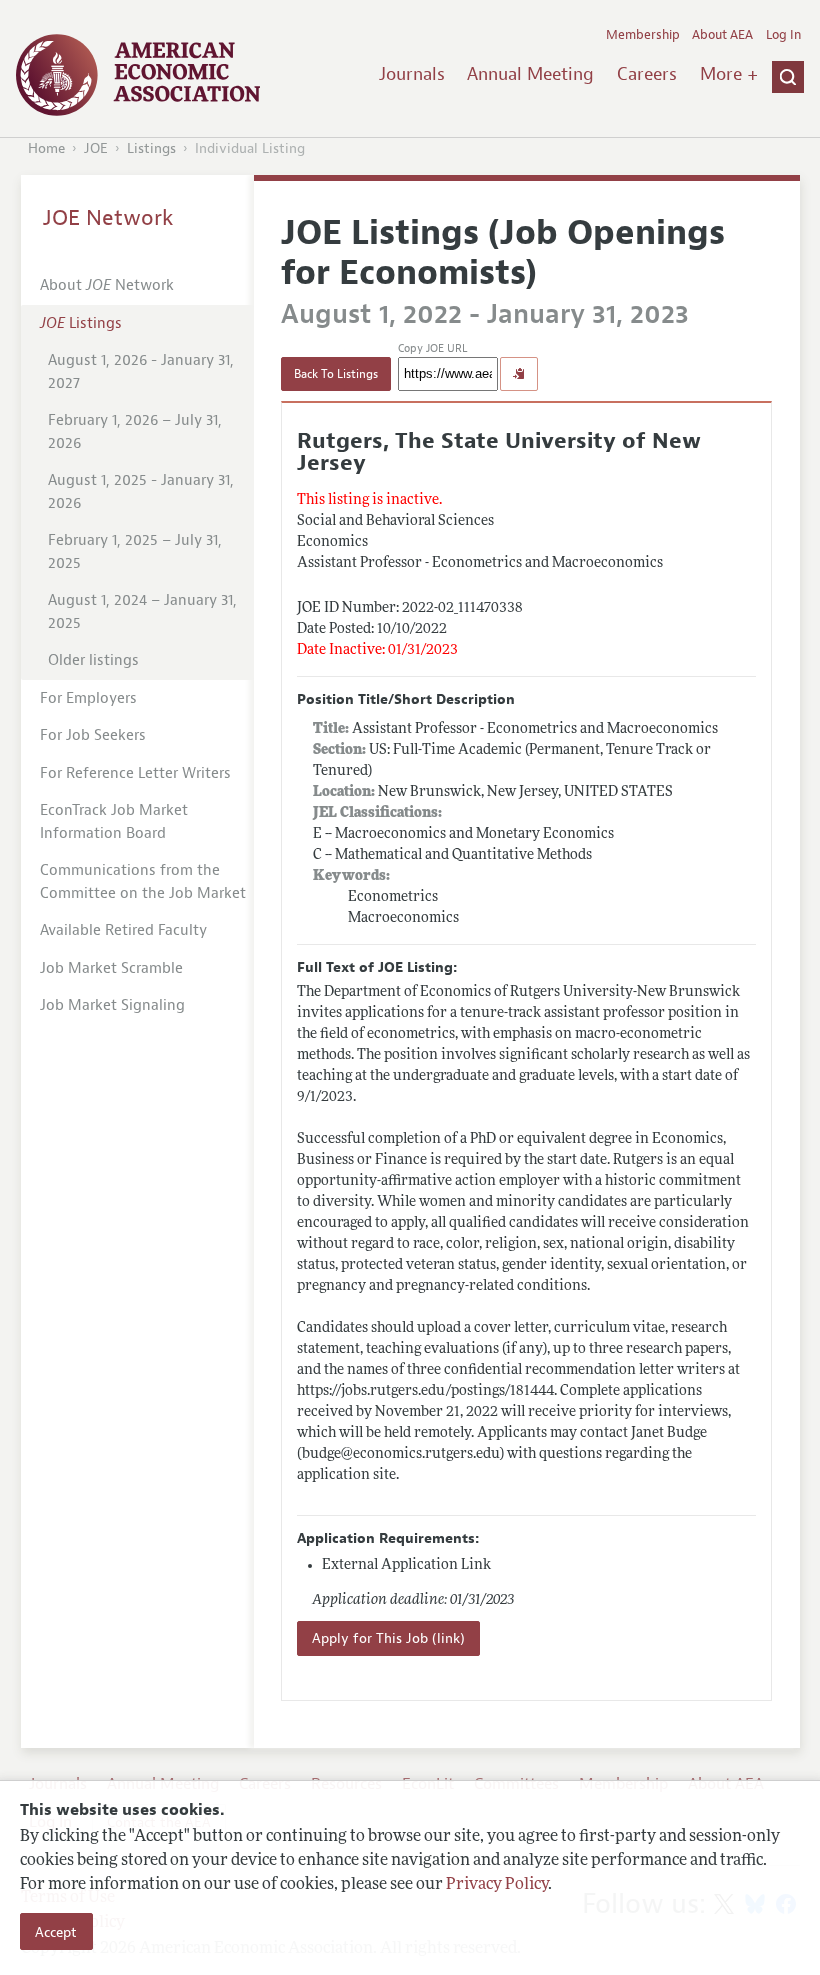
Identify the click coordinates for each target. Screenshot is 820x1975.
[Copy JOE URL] (519, 374)
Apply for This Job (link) (388, 1638)
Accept (56, 1932)
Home (46, 148)
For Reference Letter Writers (135, 773)
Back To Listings (336, 374)
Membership (643, 35)
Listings (151, 148)
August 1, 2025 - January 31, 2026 (141, 492)
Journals (412, 74)
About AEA (722, 35)
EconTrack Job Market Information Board (114, 822)
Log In (783, 35)
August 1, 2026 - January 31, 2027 (141, 372)
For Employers (88, 698)
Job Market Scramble (111, 968)
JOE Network (108, 218)
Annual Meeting (530, 74)
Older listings (93, 660)
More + (729, 74)
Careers (647, 74)
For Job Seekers (93, 735)
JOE (96, 148)
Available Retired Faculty (123, 930)
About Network (107, 285)
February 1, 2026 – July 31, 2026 (135, 432)
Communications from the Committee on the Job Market (143, 882)
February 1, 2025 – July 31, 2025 (135, 552)
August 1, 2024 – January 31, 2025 (142, 612)
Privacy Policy (497, 1885)
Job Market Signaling (112, 1005)
